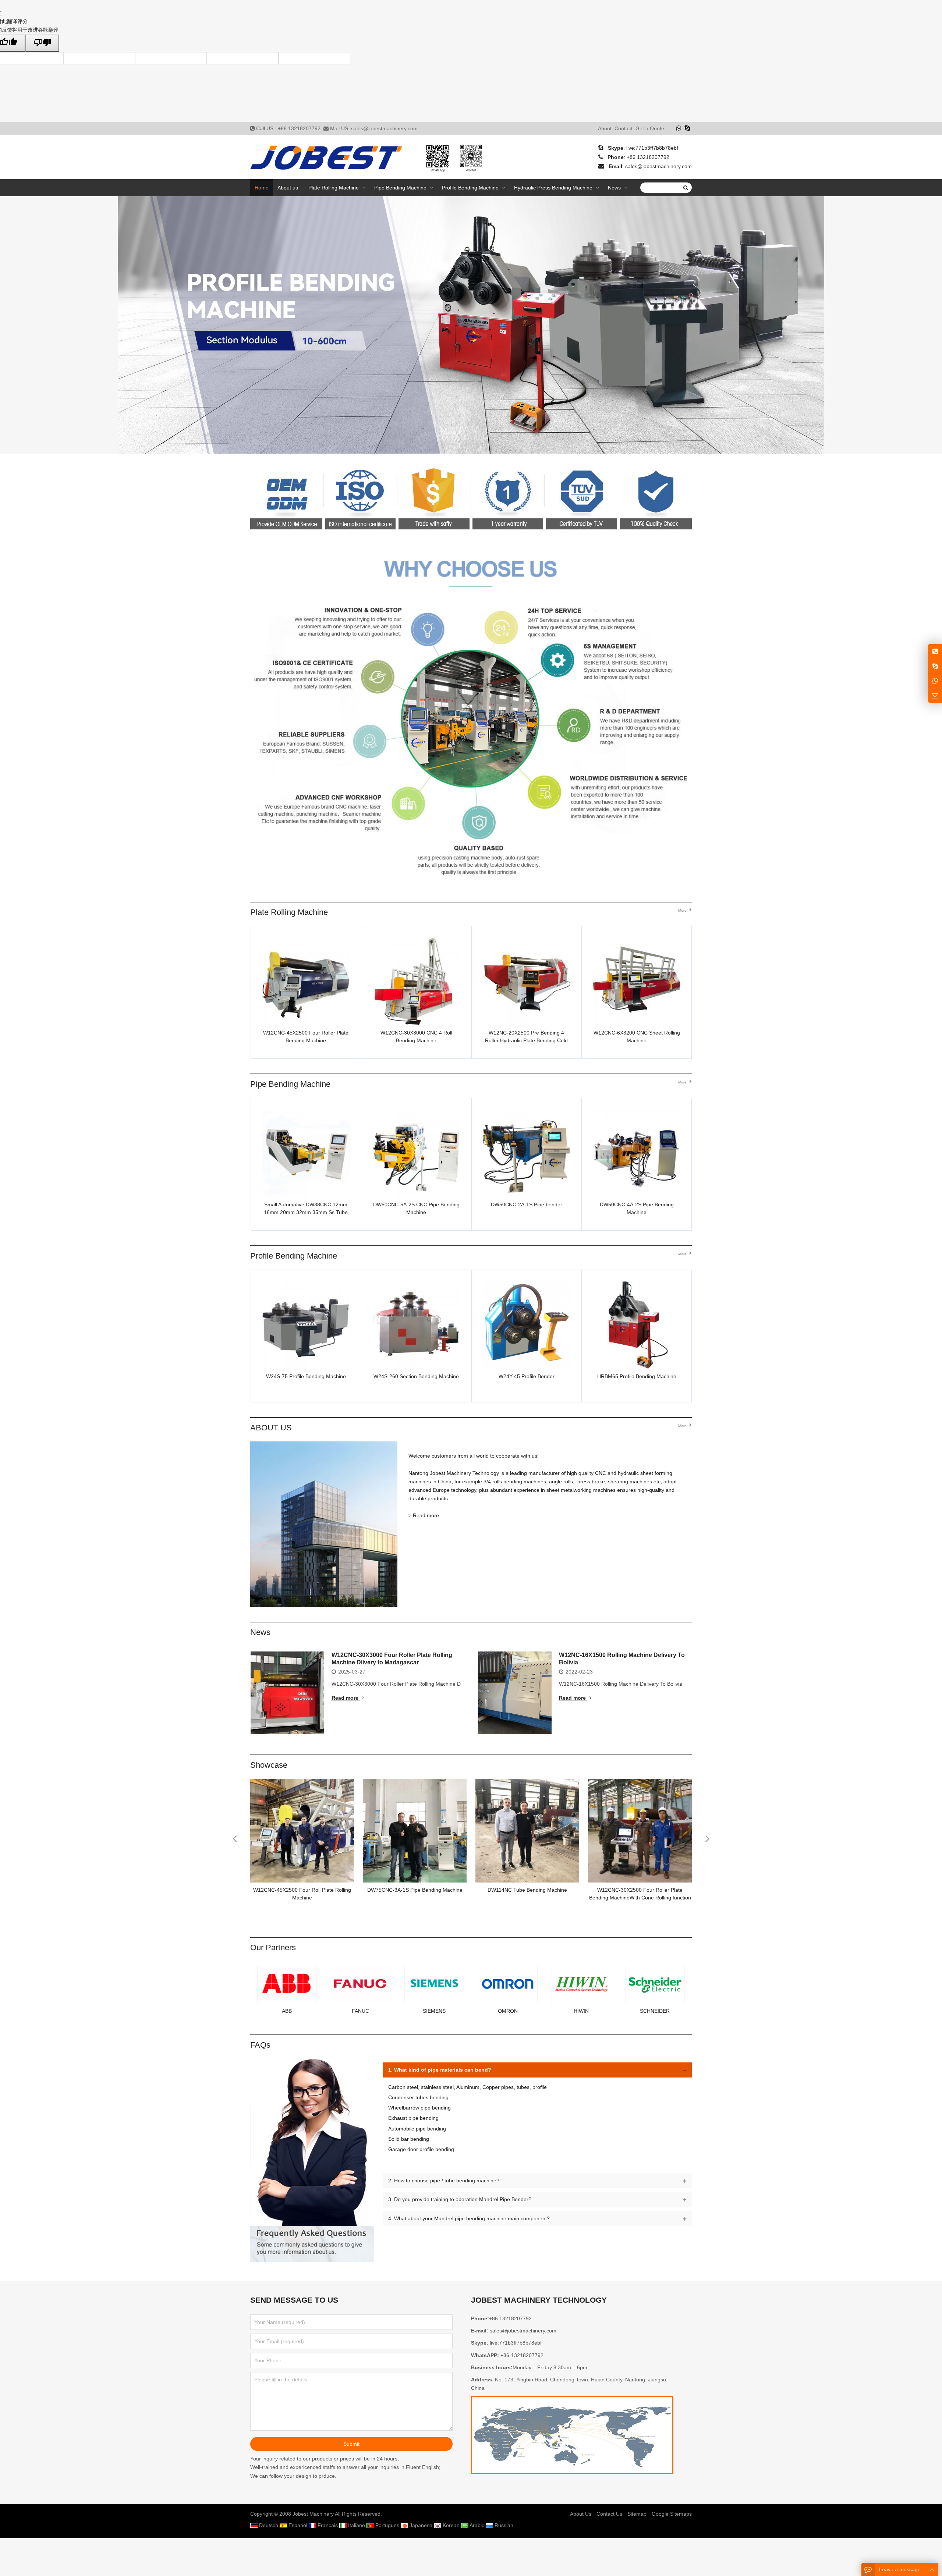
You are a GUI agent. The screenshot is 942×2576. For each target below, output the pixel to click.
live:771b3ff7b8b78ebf (652, 148)
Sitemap (637, 2514)
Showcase (269, 1765)
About (605, 128)
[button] (450, 441)
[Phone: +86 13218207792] (935, 651)
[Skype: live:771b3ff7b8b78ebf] (935, 666)
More (682, 910)
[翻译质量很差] (42, 43)
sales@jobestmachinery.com (384, 128)
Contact (624, 128)
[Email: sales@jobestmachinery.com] (935, 696)
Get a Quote (650, 128)
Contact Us (609, 2514)
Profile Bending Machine (294, 1256)
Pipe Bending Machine (290, 1084)
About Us (581, 2514)
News (260, 1632)
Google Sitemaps (672, 2514)
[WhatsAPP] (935, 681)
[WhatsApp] (679, 128)
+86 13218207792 (299, 128)
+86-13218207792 (522, 2355)
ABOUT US (271, 1428)
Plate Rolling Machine (289, 912)
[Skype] (687, 128)
